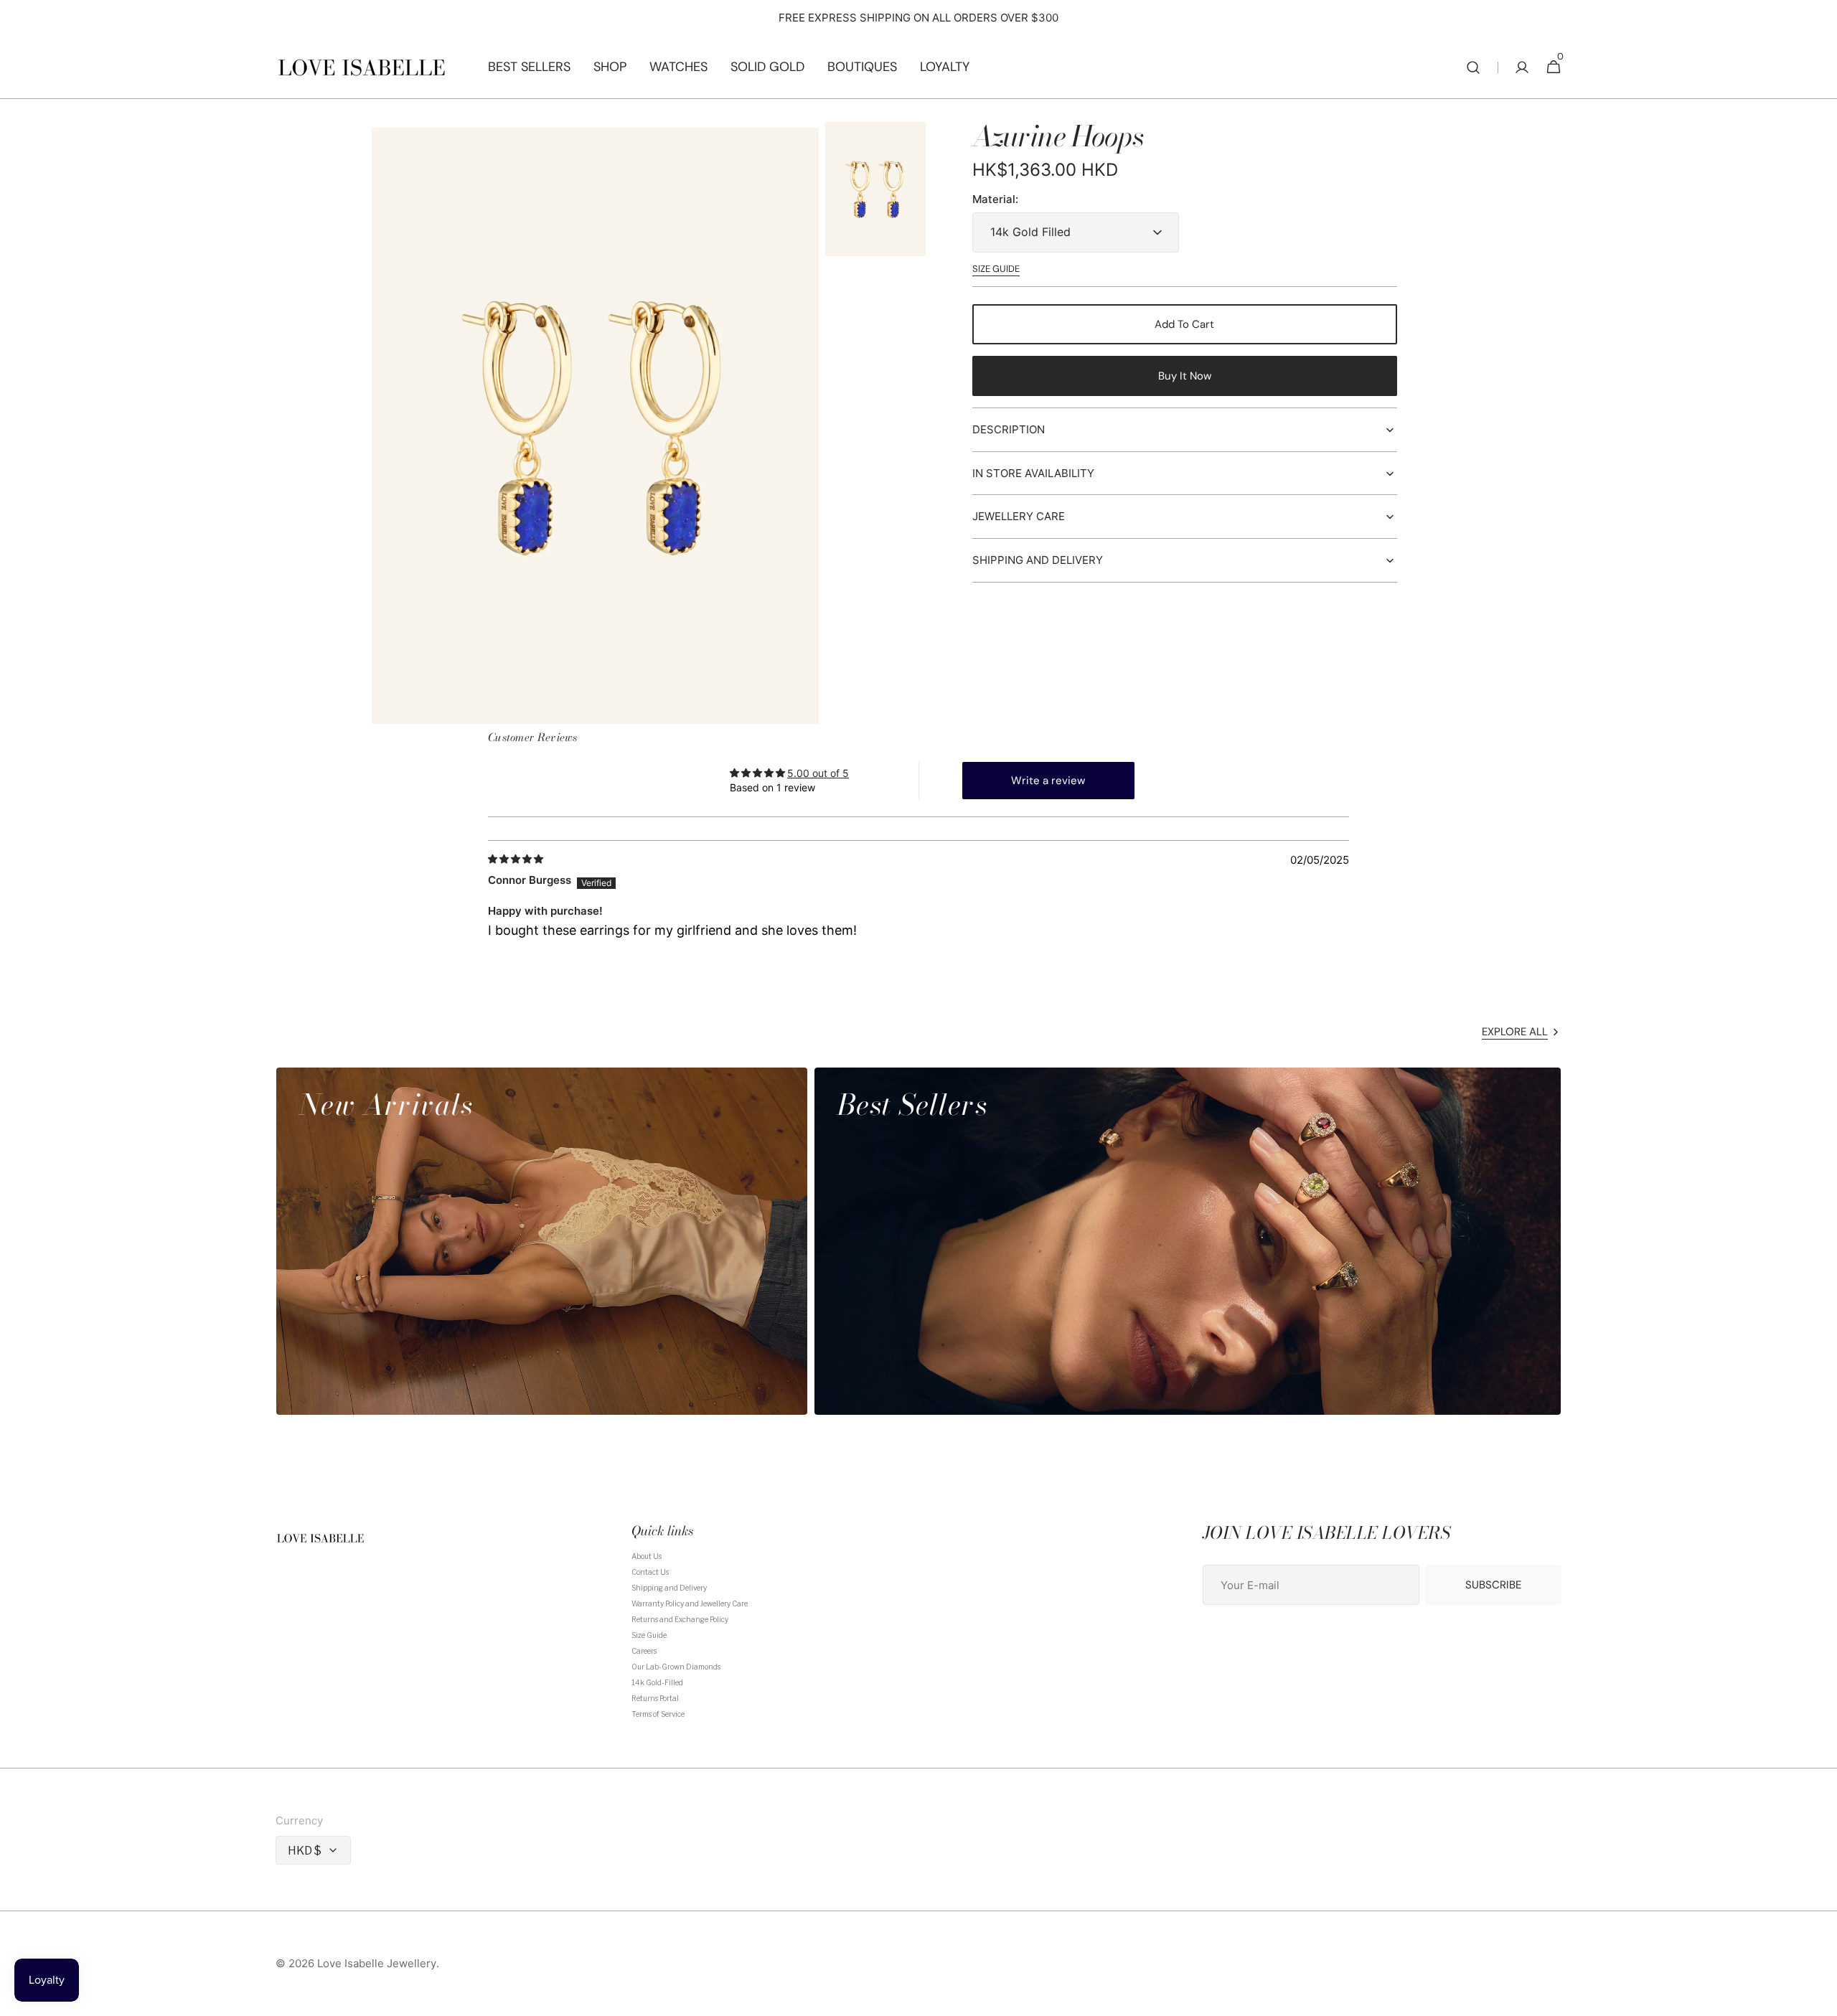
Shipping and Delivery (669, 1588)
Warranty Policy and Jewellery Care (690, 1603)
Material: (995, 200)
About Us (647, 1556)
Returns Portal (655, 1698)
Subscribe (1493, 1585)
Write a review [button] (1048, 781)
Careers (644, 1651)
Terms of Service (658, 1714)
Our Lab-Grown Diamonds (676, 1667)
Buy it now (1185, 376)
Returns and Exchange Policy (680, 1619)
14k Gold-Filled (657, 1682)
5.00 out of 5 (818, 773)
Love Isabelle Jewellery (377, 1964)
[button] (1473, 67)
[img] (517, 859)
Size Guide (649, 1635)
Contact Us (650, 1572)
